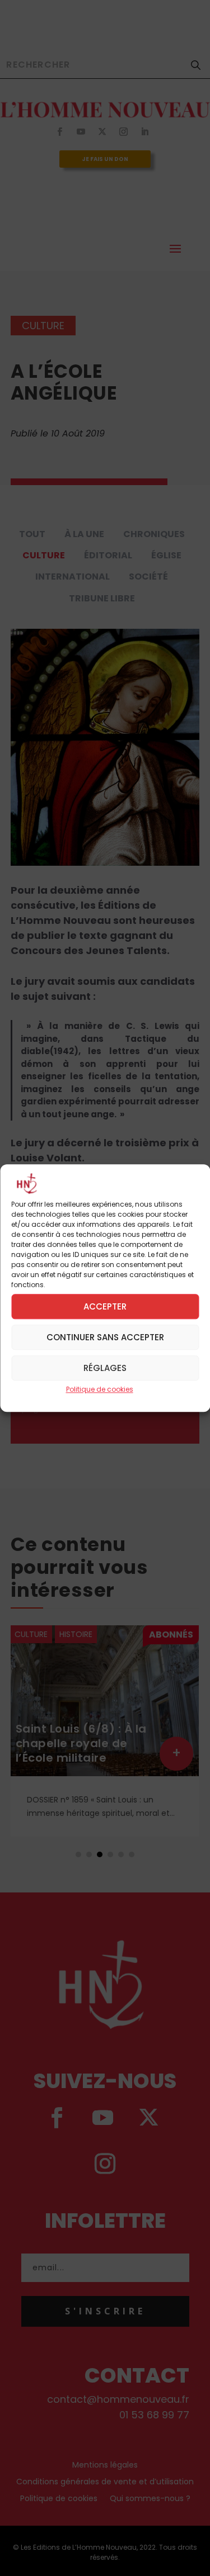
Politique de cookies (100, 1390)
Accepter (105, 1306)
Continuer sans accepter (105, 1337)
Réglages (105, 1368)
